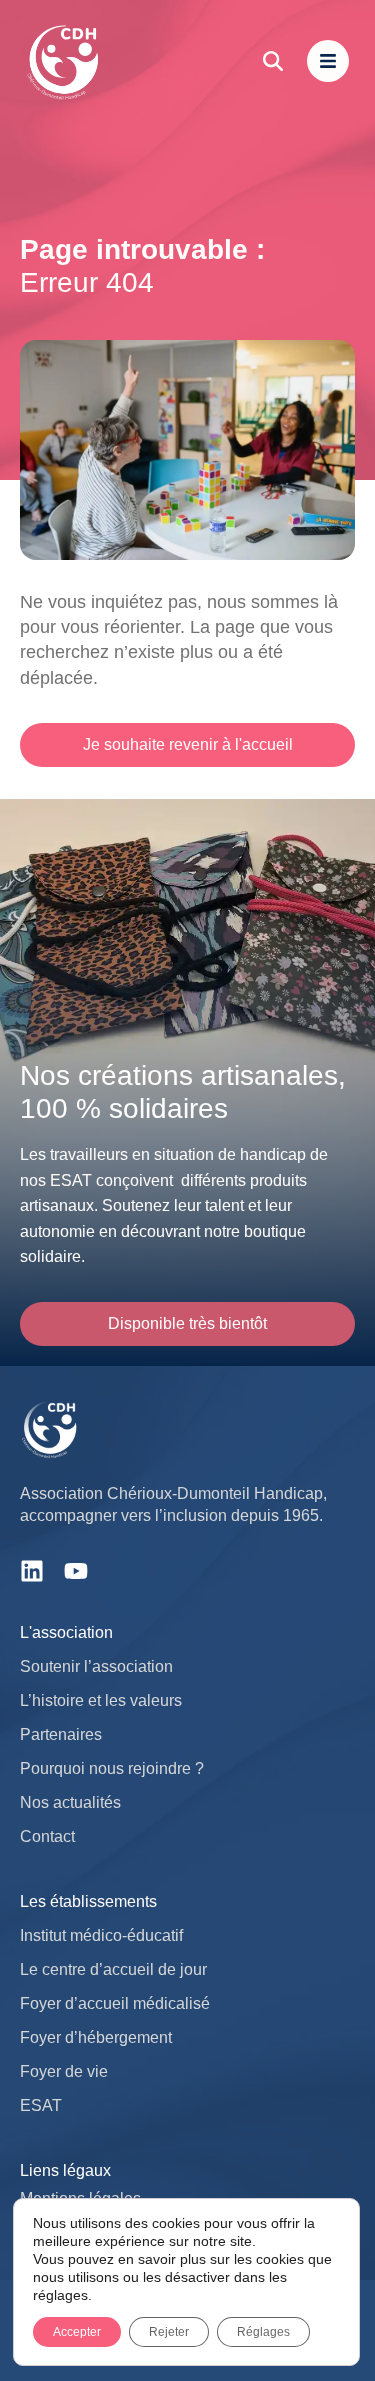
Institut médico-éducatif (101, 1935)
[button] (187, 1324)
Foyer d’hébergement (96, 2037)
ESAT (41, 2105)
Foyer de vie (64, 2071)
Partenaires (61, 1734)
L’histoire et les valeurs (101, 1700)
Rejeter (169, 2332)
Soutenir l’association (96, 1666)
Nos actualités (70, 1802)
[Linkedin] (32, 1571)
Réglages (263, 2332)
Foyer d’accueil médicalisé (115, 2003)
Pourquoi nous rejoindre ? (112, 1768)
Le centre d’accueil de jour (113, 1969)
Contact (47, 1836)
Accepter (77, 2332)
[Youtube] (76, 1571)
